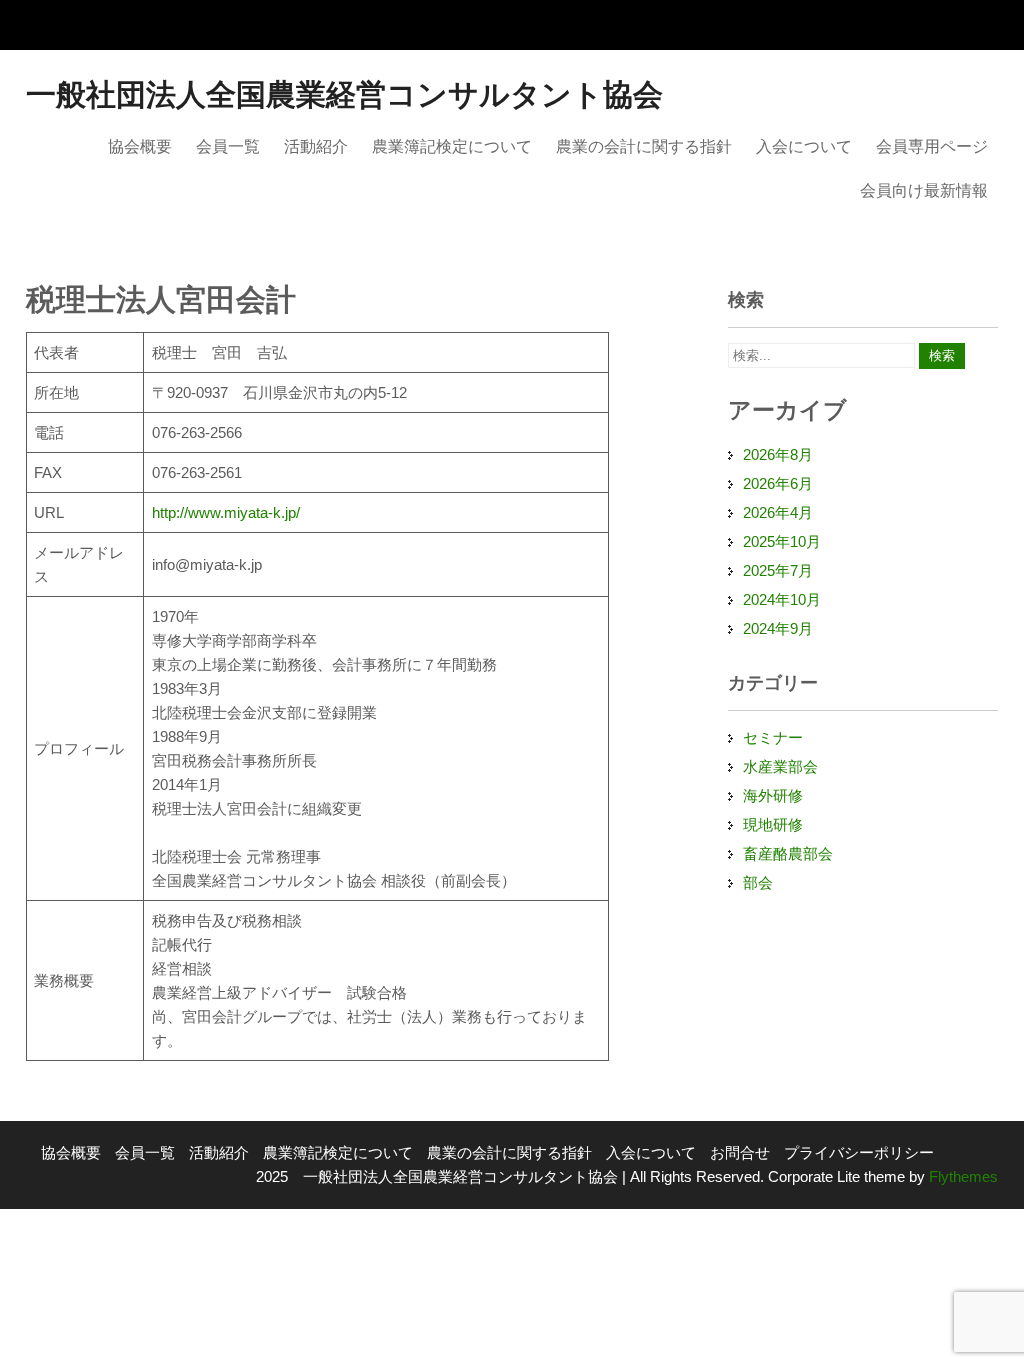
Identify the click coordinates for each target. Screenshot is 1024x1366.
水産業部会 (780, 766)
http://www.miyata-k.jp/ (226, 512)
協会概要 (140, 146)
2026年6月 (778, 483)
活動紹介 (316, 146)
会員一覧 (228, 146)
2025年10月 (782, 541)
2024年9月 (778, 628)
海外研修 (773, 795)
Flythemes (961, 1176)
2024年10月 (782, 599)
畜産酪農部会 (788, 853)
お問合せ (740, 1152)
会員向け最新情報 (924, 190)
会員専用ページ (932, 146)
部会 (758, 882)
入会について (804, 146)
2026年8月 (778, 454)
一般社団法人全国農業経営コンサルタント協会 (344, 94)
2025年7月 (778, 570)
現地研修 (773, 824)
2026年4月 (778, 512)
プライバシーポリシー (859, 1152)
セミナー (773, 737)
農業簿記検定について (452, 146)
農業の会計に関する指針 (644, 146)
